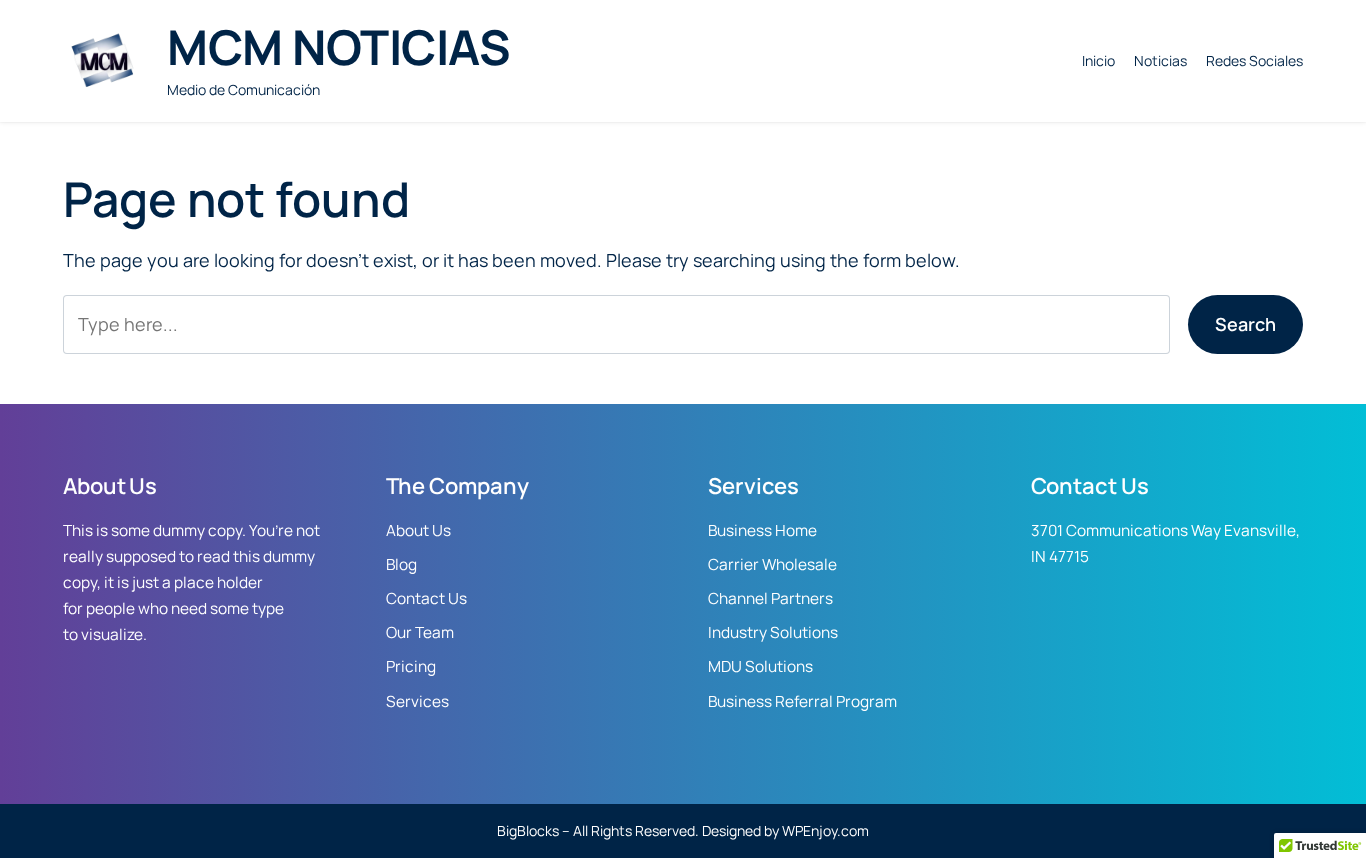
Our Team (420, 632)
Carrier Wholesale (772, 564)
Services (417, 701)
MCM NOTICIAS (338, 46)
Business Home (762, 530)
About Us (418, 530)
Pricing (411, 666)
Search (1245, 324)
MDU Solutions (760, 666)
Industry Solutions (773, 632)
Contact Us (426, 598)
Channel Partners (770, 598)
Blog (401, 564)
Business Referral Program (802, 701)
